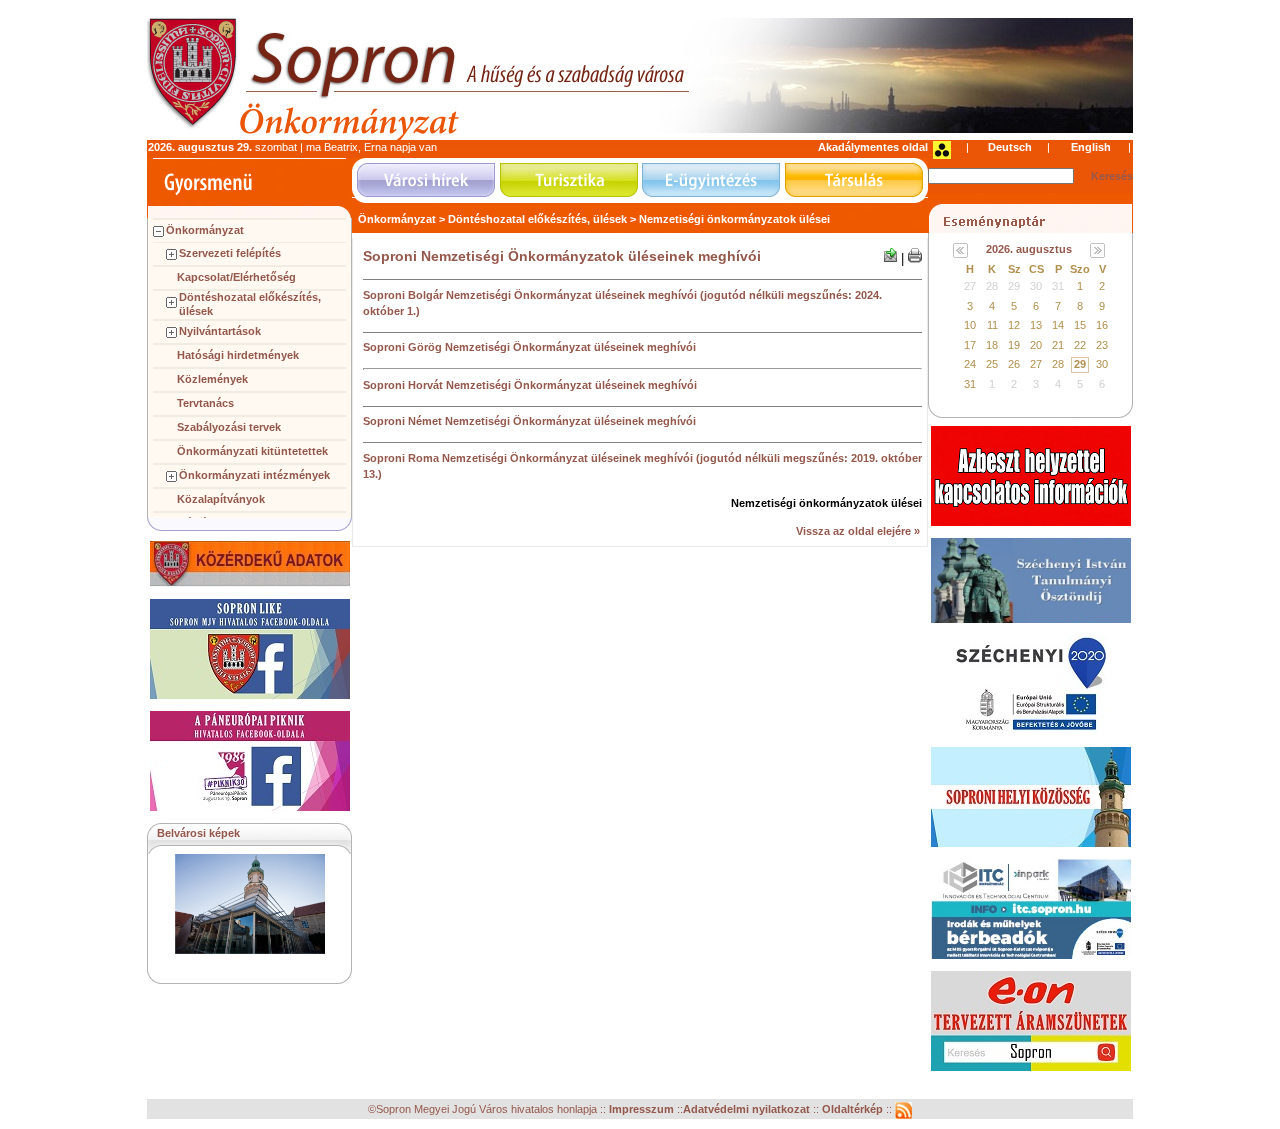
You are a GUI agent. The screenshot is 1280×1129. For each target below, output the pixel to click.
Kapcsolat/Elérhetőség (236, 277)
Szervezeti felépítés (230, 253)
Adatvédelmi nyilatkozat (746, 1109)
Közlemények (212, 379)
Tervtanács (205, 403)
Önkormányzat (205, 230)
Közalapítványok (221, 499)
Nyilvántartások (220, 331)
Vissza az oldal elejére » (858, 531)
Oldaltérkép (854, 1109)
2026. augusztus (1029, 249)
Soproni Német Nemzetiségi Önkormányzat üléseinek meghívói (529, 421)
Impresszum (643, 1109)
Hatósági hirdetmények (238, 355)
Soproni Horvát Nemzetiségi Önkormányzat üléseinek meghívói (530, 385)
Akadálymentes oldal (873, 147)
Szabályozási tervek (229, 427)
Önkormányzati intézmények (254, 475)
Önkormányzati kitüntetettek (252, 451)
